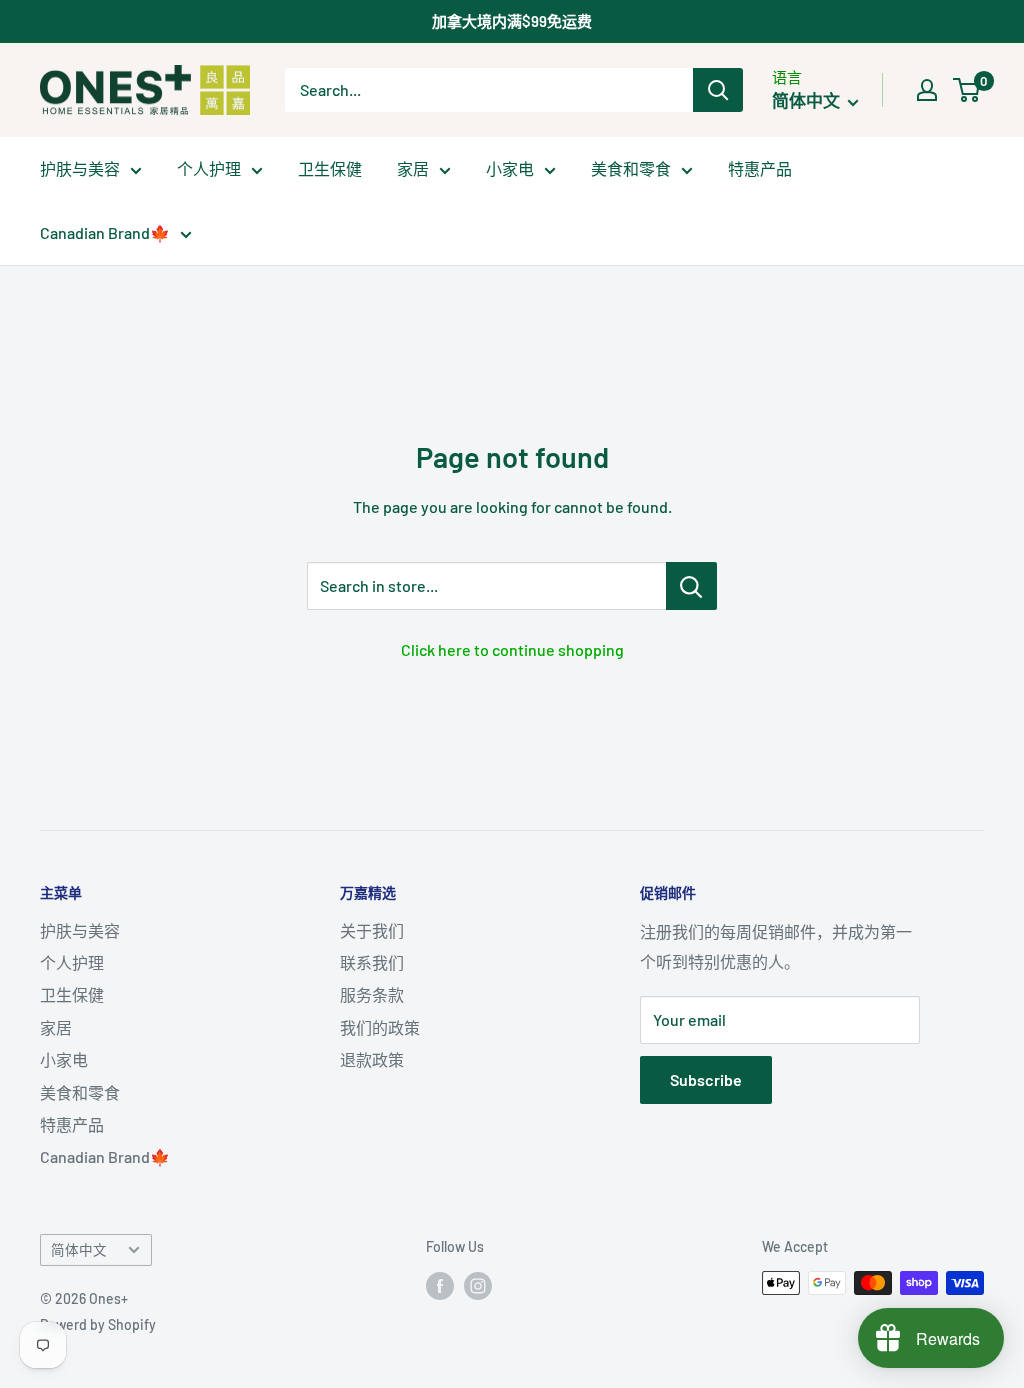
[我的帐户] (927, 90)
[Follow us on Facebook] (440, 1285)
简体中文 (79, 1249)
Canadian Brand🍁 (105, 232)
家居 (413, 168)
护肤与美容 (80, 168)
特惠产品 (760, 168)
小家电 (510, 168)
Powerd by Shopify (98, 1324)
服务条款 (372, 994)
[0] (967, 90)
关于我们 (372, 930)
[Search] (718, 90)
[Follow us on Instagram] (478, 1285)
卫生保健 (330, 168)
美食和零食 (631, 168)
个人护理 (209, 168)
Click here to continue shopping (512, 649)
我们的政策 (380, 1027)
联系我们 (372, 962)
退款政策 (372, 1059)
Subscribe (706, 1079)
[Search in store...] (691, 586)
